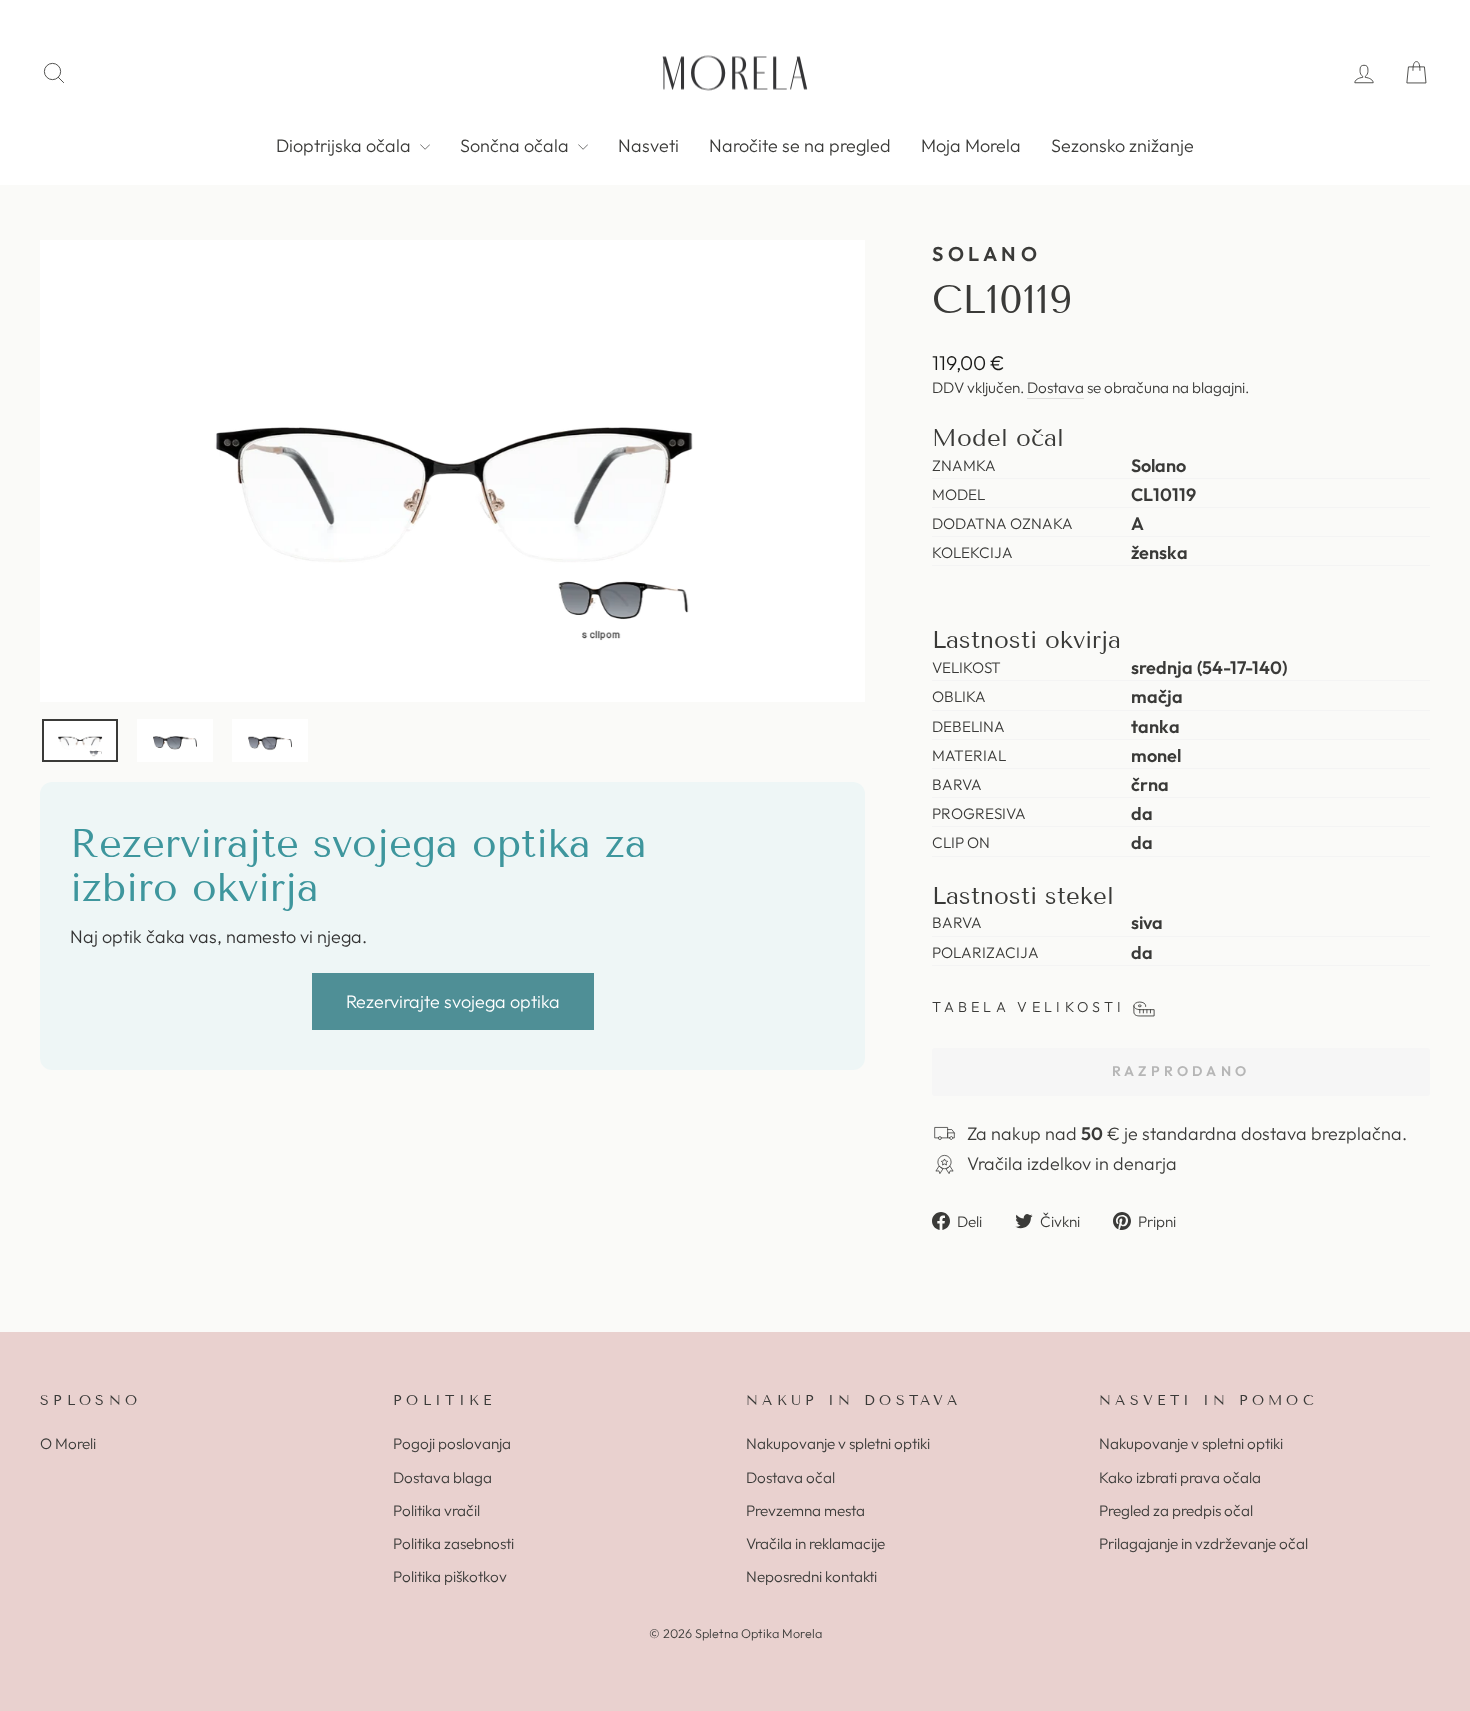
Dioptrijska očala (345, 145)
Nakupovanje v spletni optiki (838, 1443)
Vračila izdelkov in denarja (1072, 1163)
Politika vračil (436, 1510)
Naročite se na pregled (800, 145)
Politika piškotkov (450, 1576)
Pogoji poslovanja (452, 1443)
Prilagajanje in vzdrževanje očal (1203, 1543)
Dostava (1055, 387)
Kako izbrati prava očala (1180, 1477)
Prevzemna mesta (805, 1510)
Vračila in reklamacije (815, 1543)
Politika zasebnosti (453, 1543)
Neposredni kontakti (811, 1576)
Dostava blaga (442, 1477)
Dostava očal (790, 1477)
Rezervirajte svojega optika (453, 1001)
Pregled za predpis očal (1176, 1510)
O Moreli (68, 1443)
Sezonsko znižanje (1122, 145)
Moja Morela (971, 145)
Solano (986, 253)
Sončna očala (516, 145)
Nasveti (648, 145)
